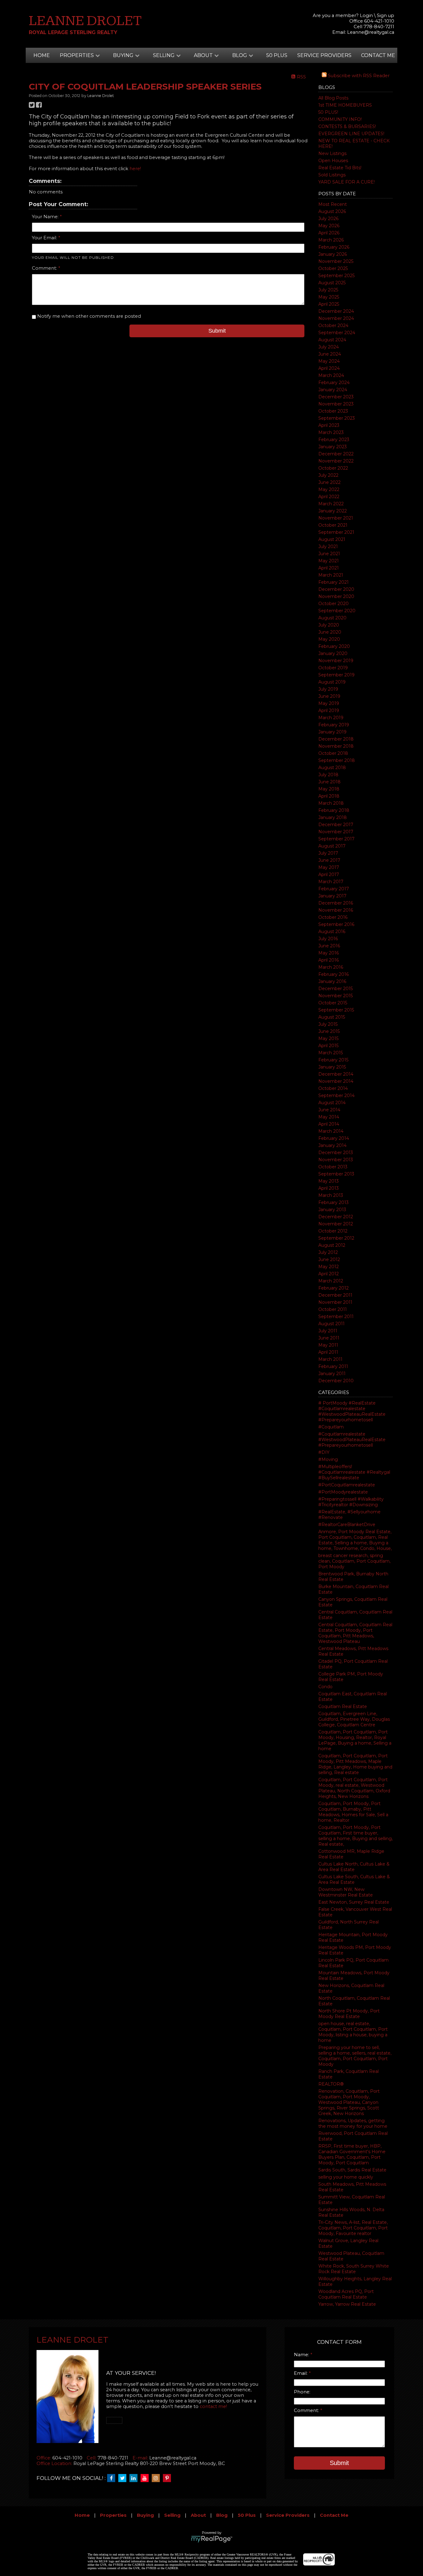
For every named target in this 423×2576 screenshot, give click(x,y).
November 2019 (336, 661)
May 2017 (329, 867)
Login (366, 15)
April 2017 (329, 874)
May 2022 (329, 489)
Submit (217, 331)
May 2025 (329, 297)
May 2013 (329, 1181)
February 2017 (334, 889)
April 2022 (329, 497)
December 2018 (336, 739)
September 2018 (337, 760)
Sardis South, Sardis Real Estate (352, 2170)
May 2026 (329, 226)
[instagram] (157, 2478)
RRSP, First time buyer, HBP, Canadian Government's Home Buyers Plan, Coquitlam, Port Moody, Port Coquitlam (352, 2154)
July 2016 (328, 939)
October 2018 (333, 753)
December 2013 (336, 1153)
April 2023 (329, 425)
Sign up (386, 15)
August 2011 (331, 1324)
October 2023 (333, 411)
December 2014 (336, 1074)
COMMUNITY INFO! (340, 119)
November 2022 (336, 461)
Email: (301, 2373)
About (198, 2515)
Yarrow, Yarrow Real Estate (347, 2304)
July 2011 (328, 1331)
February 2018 (334, 810)
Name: (302, 2355)
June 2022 (329, 482)
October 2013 (333, 1167)
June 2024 (330, 354)
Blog (222, 2515)
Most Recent (333, 204)
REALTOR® (331, 2084)
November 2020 (336, 596)
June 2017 (329, 860)
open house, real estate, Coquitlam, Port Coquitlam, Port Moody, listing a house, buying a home (353, 2032)
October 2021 (333, 525)
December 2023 (336, 397)
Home (42, 55)
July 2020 (329, 625)
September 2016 (336, 924)
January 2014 (332, 1145)
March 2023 (331, 432)
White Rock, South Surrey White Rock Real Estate (354, 2269)
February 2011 (333, 1366)
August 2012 (332, 1245)
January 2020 (333, 653)
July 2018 (328, 775)
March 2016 (331, 967)
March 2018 (331, 803)
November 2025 (336, 261)
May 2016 (329, 953)
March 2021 (331, 575)
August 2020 (332, 618)
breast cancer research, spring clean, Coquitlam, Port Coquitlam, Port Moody (354, 1561)
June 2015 (329, 1031)
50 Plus (277, 55)
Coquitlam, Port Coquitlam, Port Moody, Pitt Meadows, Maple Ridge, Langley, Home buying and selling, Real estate (355, 1764)
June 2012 (329, 1259)
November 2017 (336, 832)
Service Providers (324, 55)
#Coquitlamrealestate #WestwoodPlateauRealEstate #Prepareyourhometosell (352, 1440)
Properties (113, 2515)
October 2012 (333, 1231)
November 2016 (336, 910)
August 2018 (332, 768)
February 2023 (334, 440)
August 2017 (332, 846)
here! (135, 169)
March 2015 (331, 1053)
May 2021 (329, 561)
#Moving (328, 1459)
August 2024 (332, 340)
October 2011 (333, 1309)
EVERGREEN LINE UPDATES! (351, 134)
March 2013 (331, 1195)
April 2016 (329, 960)
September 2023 (337, 418)
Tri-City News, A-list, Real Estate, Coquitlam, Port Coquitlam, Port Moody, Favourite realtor (353, 2228)
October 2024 (333, 325)
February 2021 (334, 582)
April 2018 (329, 796)
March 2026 (331, 240)
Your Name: (46, 217)
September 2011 (336, 1317)
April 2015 (328, 1046)
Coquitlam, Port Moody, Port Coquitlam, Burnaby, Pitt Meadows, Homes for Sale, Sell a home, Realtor (353, 1812)
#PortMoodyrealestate (343, 1492)
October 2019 (333, 668)
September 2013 (336, 1174)
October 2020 (334, 604)
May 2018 (329, 789)
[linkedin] (135, 2478)
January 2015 (332, 1067)
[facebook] (113, 2478)
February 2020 (334, 646)
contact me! (213, 2406)
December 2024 (336, 311)
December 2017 (336, 825)
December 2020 (336, 589)
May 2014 (329, 1117)
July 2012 (328, 1252)
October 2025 (333, 268)
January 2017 (332, 896)
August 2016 (332, 932)
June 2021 (329, 554)
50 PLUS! (328, 112)
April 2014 (329, 1124)
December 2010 (336, 1381)
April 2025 (329, 304)
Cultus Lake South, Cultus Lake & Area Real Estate (354, 1879)
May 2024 (329, 361)
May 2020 (329, 639)
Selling (172, 2515)
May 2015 (328, 1038)
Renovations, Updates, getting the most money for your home (353, 2123)
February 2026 (334, 247)
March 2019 (331, 718)
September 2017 (336, 839)
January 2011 (332, 1374)
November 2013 (336, 1160)
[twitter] (124, 2478)
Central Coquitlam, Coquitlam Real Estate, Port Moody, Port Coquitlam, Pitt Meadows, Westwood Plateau (355, 1633)
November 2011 (335, 1302)
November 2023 (336, 404)
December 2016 (336, 903)
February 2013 (334, 1202)
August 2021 (332, 539)
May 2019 (329, 703)
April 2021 (329, 568)
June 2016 (329, 946)
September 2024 (337, 333)
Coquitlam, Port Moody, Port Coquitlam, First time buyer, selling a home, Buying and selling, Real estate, (355, 1836)
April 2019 (329, 710)
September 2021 (336, 532)
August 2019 (332, 682)
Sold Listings (332, 175)
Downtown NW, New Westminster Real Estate (346, 1892)
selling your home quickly (346, 2177)
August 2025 (332, 283)
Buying (145, 2515)
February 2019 (334, 725)
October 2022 (333, 468)
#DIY (324, 1452)
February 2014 (334, 1138)
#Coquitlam (331, 1427)
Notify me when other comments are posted (88, 316)
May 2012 (329, 1267)
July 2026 (328, 219)
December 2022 (336, 454)
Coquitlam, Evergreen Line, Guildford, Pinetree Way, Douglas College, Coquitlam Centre (354, 1719)
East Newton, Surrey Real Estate (354, 1902)
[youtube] (146, 2478)
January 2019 (332, 732)
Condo (325, 1687)
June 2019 (329, 696)
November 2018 (336, 746)
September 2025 (336, 276)
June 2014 (329, 1110)
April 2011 (328, 1352)
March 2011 (330, 1359)
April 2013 (329, 1188)
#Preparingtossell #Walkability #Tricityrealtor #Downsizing (351, 1502)
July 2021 (328, 547)
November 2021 (336, 518)
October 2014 (333, 1088)
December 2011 (335, 1295)
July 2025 (328, 290)
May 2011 (328, 1345)
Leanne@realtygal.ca (371, 32)
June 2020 (330, 632)
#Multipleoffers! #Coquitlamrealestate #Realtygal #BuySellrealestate (354, 1472)
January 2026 (333, 254)
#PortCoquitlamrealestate (347, 1485)
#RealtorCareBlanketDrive (347, 1525)
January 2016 (332, 981)
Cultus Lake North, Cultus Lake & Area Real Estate (354, 1867)
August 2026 (332, 211)
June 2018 (329, 782)
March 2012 (331, 1281)
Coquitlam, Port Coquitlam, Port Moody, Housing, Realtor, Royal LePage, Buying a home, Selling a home (355, 1740)
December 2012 (336, 1217)
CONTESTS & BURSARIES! (347, 126)
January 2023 (333, 447)
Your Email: (45, 238)
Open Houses (333, 161)
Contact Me (378, 55)
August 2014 (332, 1103)
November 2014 (336, 1081)
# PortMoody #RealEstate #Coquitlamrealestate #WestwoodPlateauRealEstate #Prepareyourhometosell (352, 1411)
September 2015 (336, 1010)
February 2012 (334, 1288)
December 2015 (336, 989)
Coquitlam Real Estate (343, 1706)
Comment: (45, 268)
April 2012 (329, 1274)
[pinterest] (168, 2478)
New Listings (332, 153)
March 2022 (331, 504)
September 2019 (336, 675)
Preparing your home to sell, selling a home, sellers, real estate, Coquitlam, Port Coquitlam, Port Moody (355, 2056)
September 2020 (337, 611)
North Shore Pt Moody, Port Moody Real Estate (349, 2014)
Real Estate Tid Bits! (340, 168)
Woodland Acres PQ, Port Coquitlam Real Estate (346, 2294)
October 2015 (333, 1003)
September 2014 (336, 1095)
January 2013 (332, 1210)
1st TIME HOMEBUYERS (345, 105)
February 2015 (333, 1060)
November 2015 (336, 996)
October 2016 (333, 917)
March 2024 (331, 375)
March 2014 (331, 1131)
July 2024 (329, 347)
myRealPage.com (212, 2539)
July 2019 (328, 689)
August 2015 (332, 1017)
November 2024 (336, 318)
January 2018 (333, 817)
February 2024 (334, 383)
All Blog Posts (333, 98)
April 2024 (329, 368)
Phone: (302, 2392)
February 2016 (334, 974)
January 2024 (333, 390)
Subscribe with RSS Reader (358, 76)
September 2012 (336, 1238)
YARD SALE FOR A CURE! (347, 182)
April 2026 (329, 233)
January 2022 (333, 511)
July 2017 (328, 853)
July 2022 (328, 475)
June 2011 (329, 1338)
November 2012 (336, 1224)
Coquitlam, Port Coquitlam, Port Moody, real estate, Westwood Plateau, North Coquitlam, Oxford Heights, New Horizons (354, 1788)
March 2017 (331, 882)
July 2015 (328, 1024)
